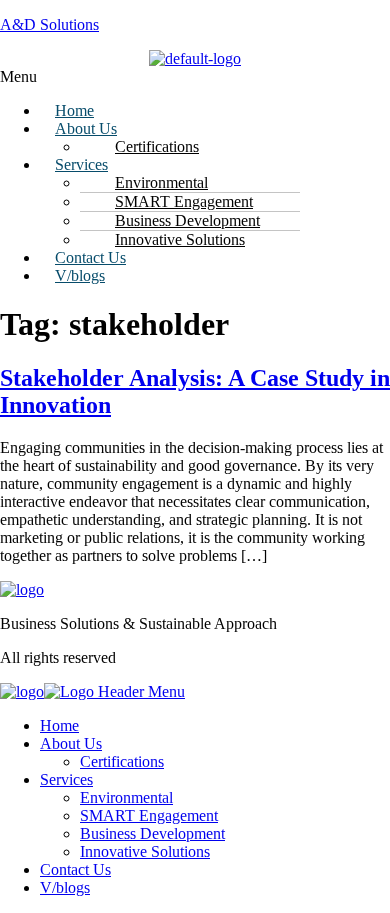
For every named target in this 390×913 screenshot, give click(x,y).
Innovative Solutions (180, 239)
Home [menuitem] (59, 725)
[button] (195, 77)
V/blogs (80, 275)
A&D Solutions (49, 24)
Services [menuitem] (66, 779)
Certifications (157, 146)
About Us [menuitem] (71, 743)
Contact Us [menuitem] (75, 869)
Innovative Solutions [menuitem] (145, 851)
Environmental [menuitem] (126, 797)
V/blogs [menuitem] (65, 887)
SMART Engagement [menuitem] (149, 815)
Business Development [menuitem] (152, 833)
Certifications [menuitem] (122, 761)
